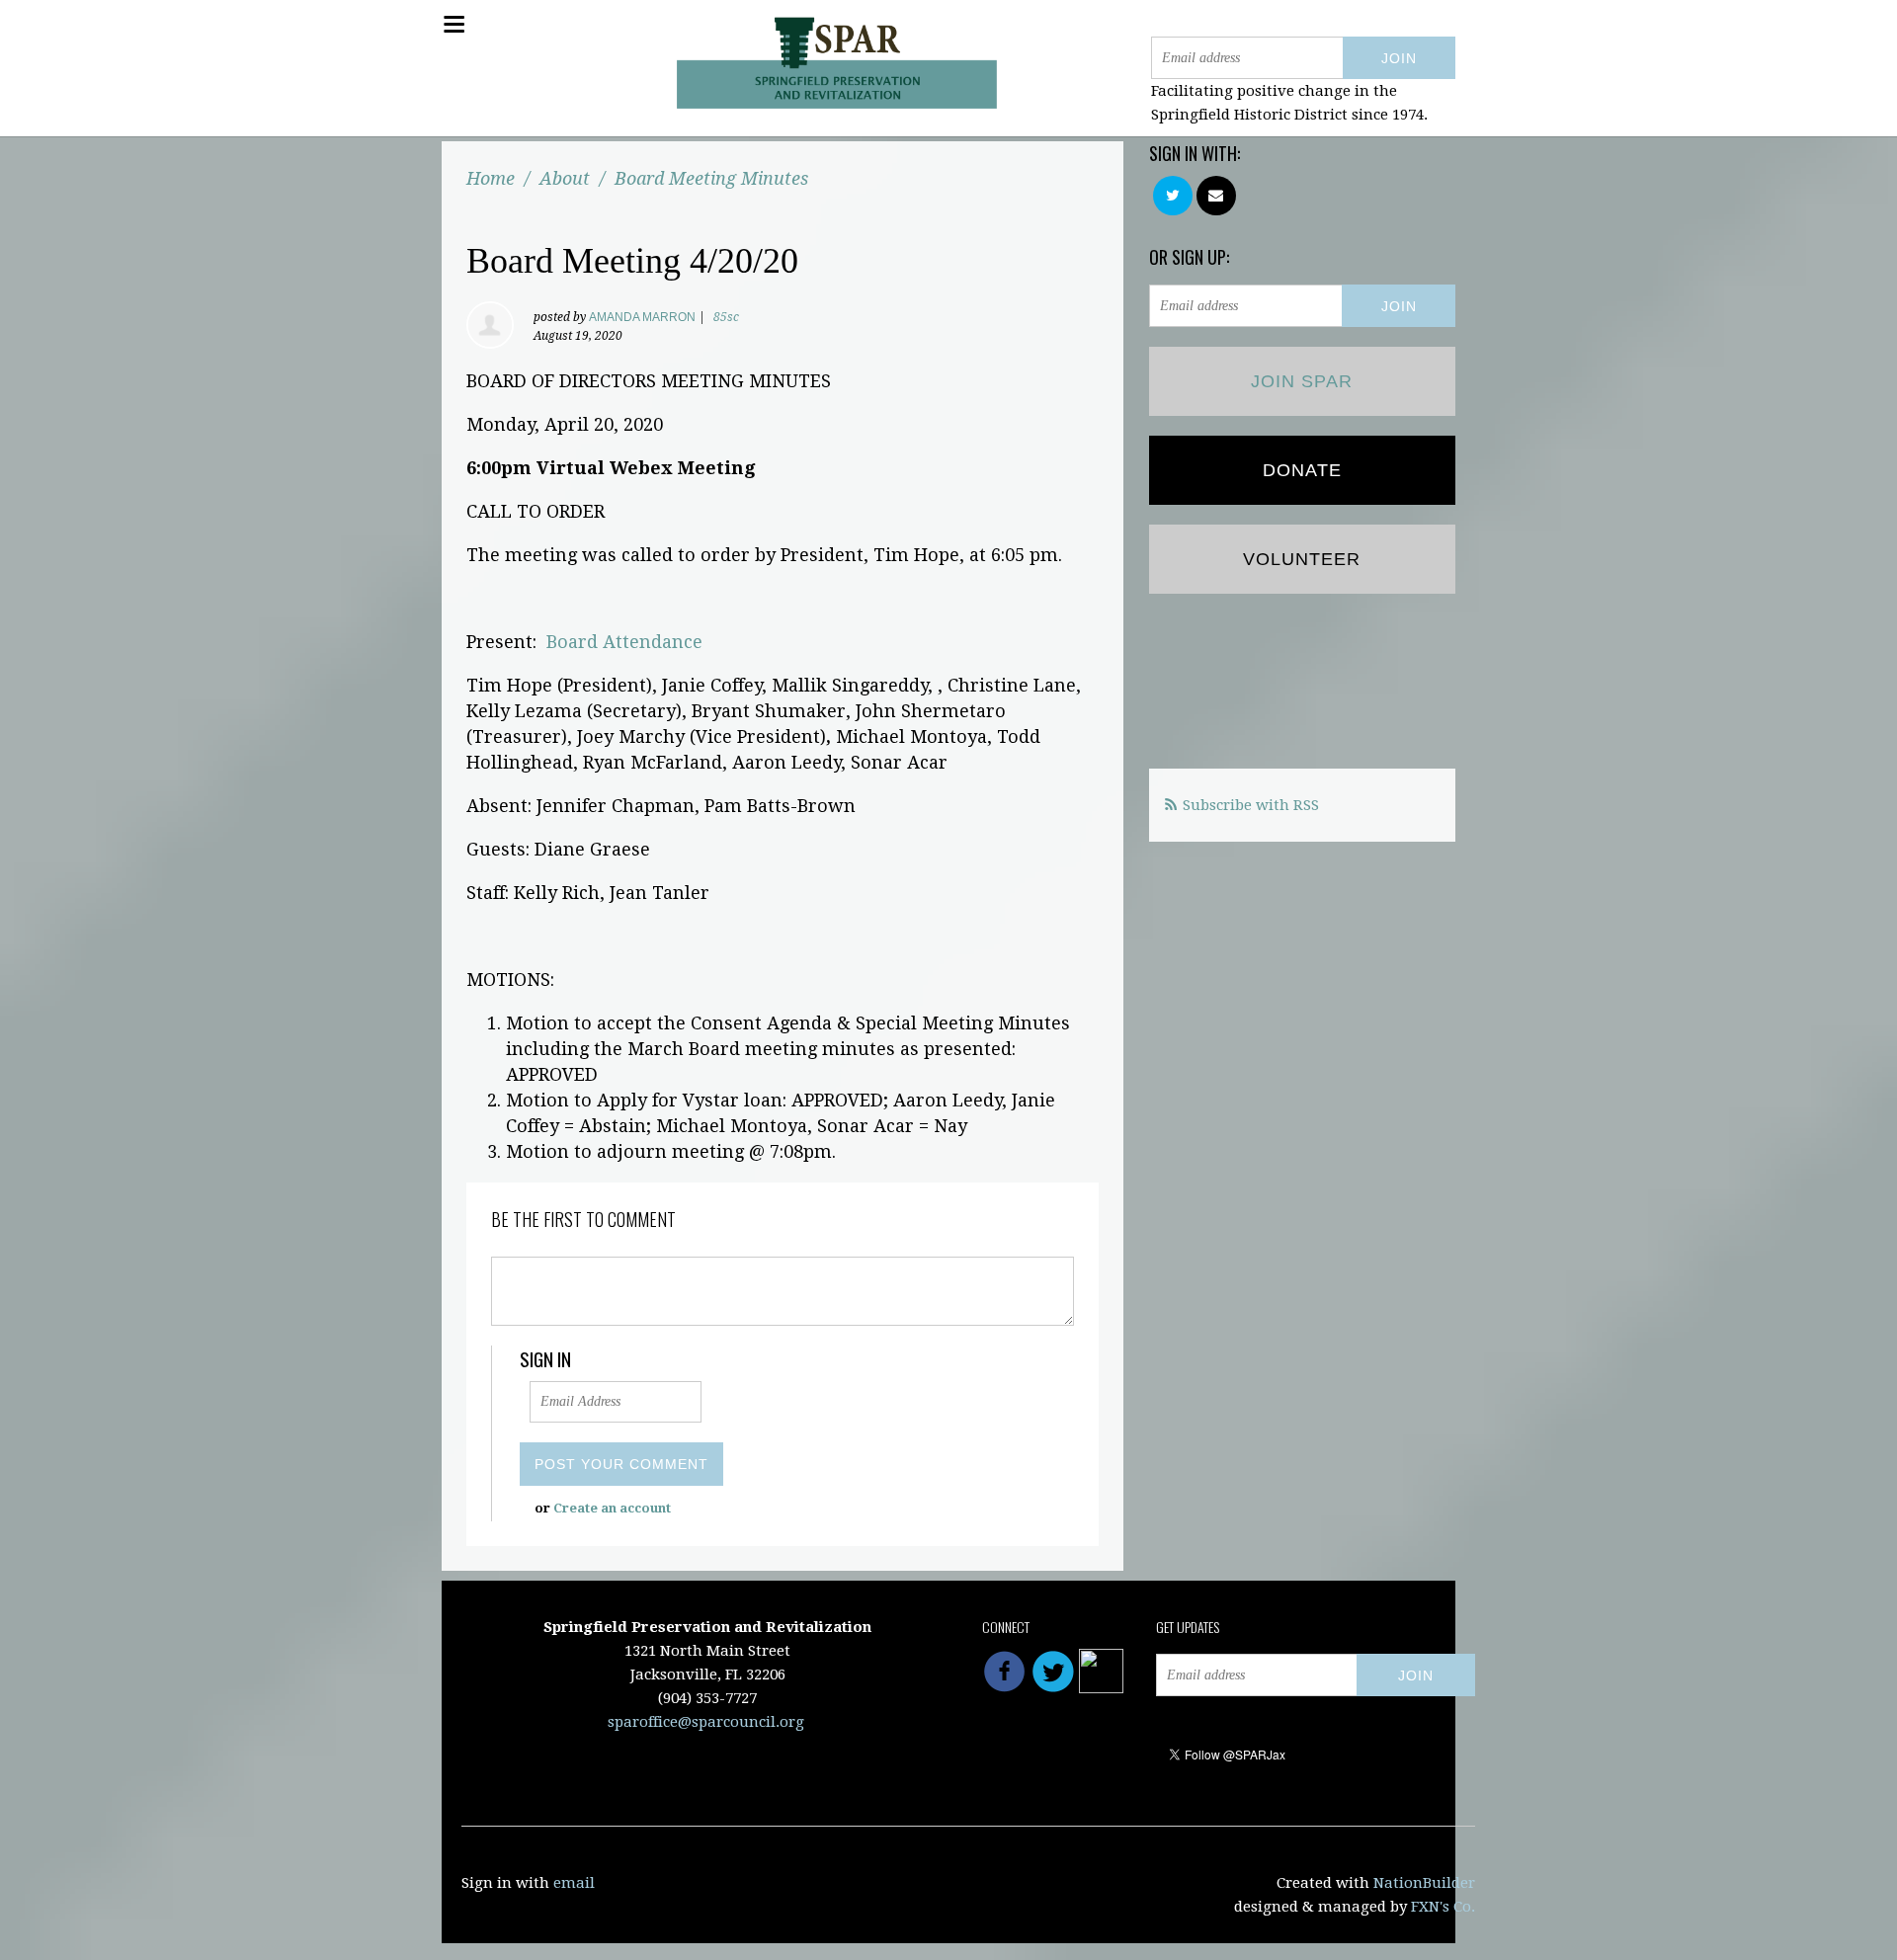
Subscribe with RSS (1251, 805)
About (565, 178)
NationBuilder (1424, 1883)
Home (491, 178)
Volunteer (1302, 559)
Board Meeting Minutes (711, 178)
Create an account (612, 1508)
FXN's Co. (1443, 1907)
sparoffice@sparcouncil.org (706, 1722)
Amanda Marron (642, 317)
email (574, 1883)
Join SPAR (1302, 381)
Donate (1302, 470)
